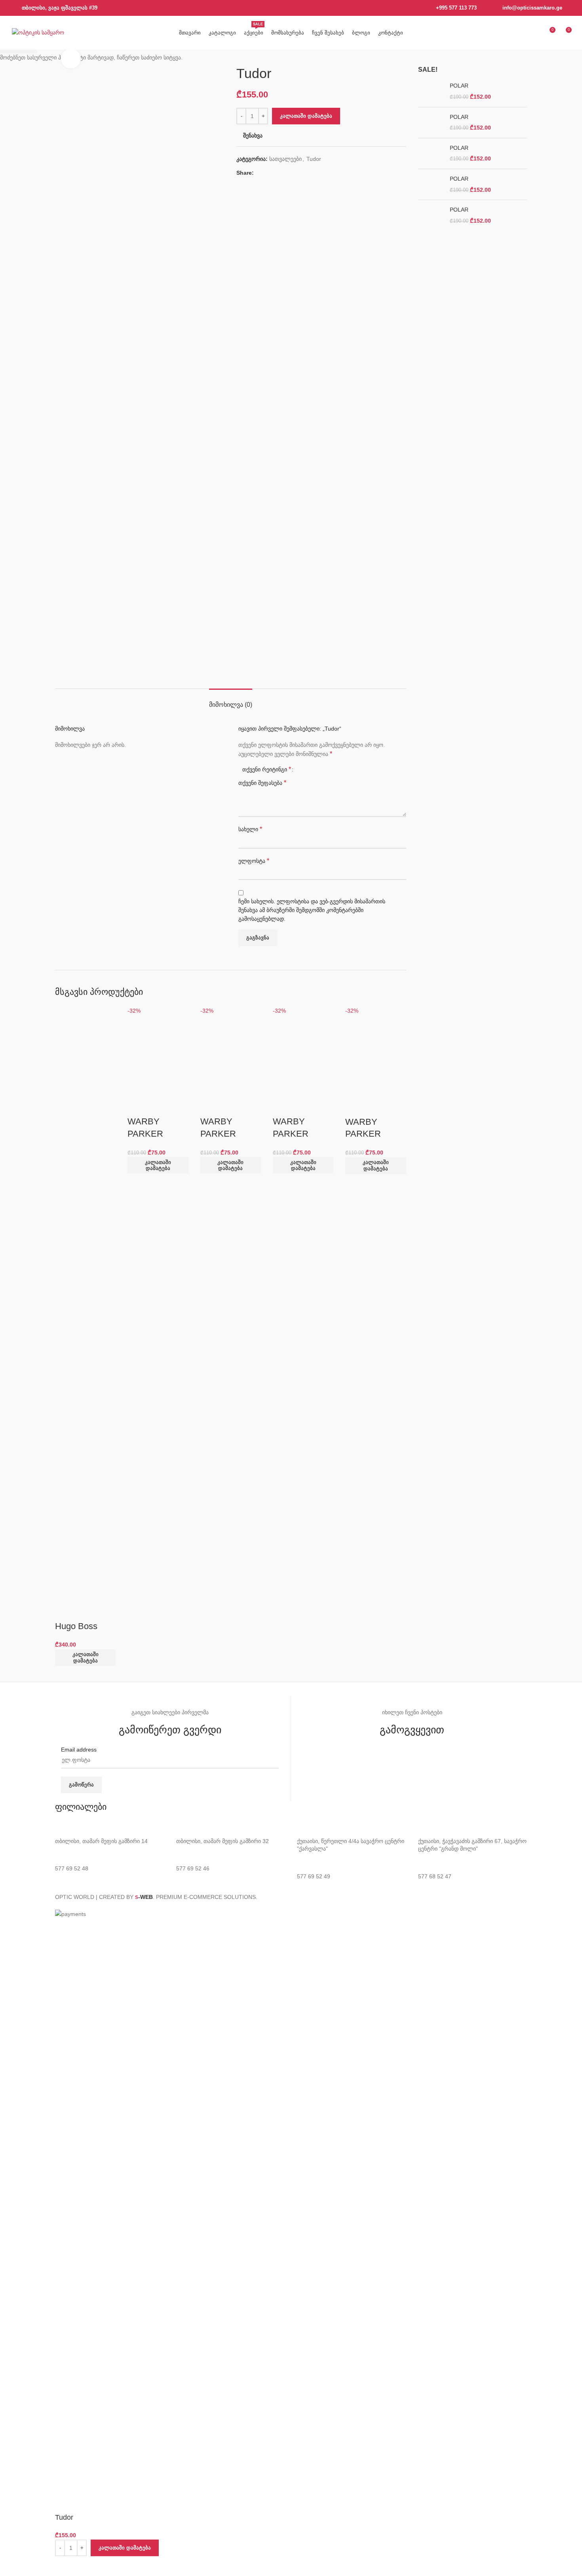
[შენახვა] (65, 2566)
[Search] (520, 33)
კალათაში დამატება (306, 116)
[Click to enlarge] (71, 59)
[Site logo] (38, 32)
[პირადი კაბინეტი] (534, 33)
